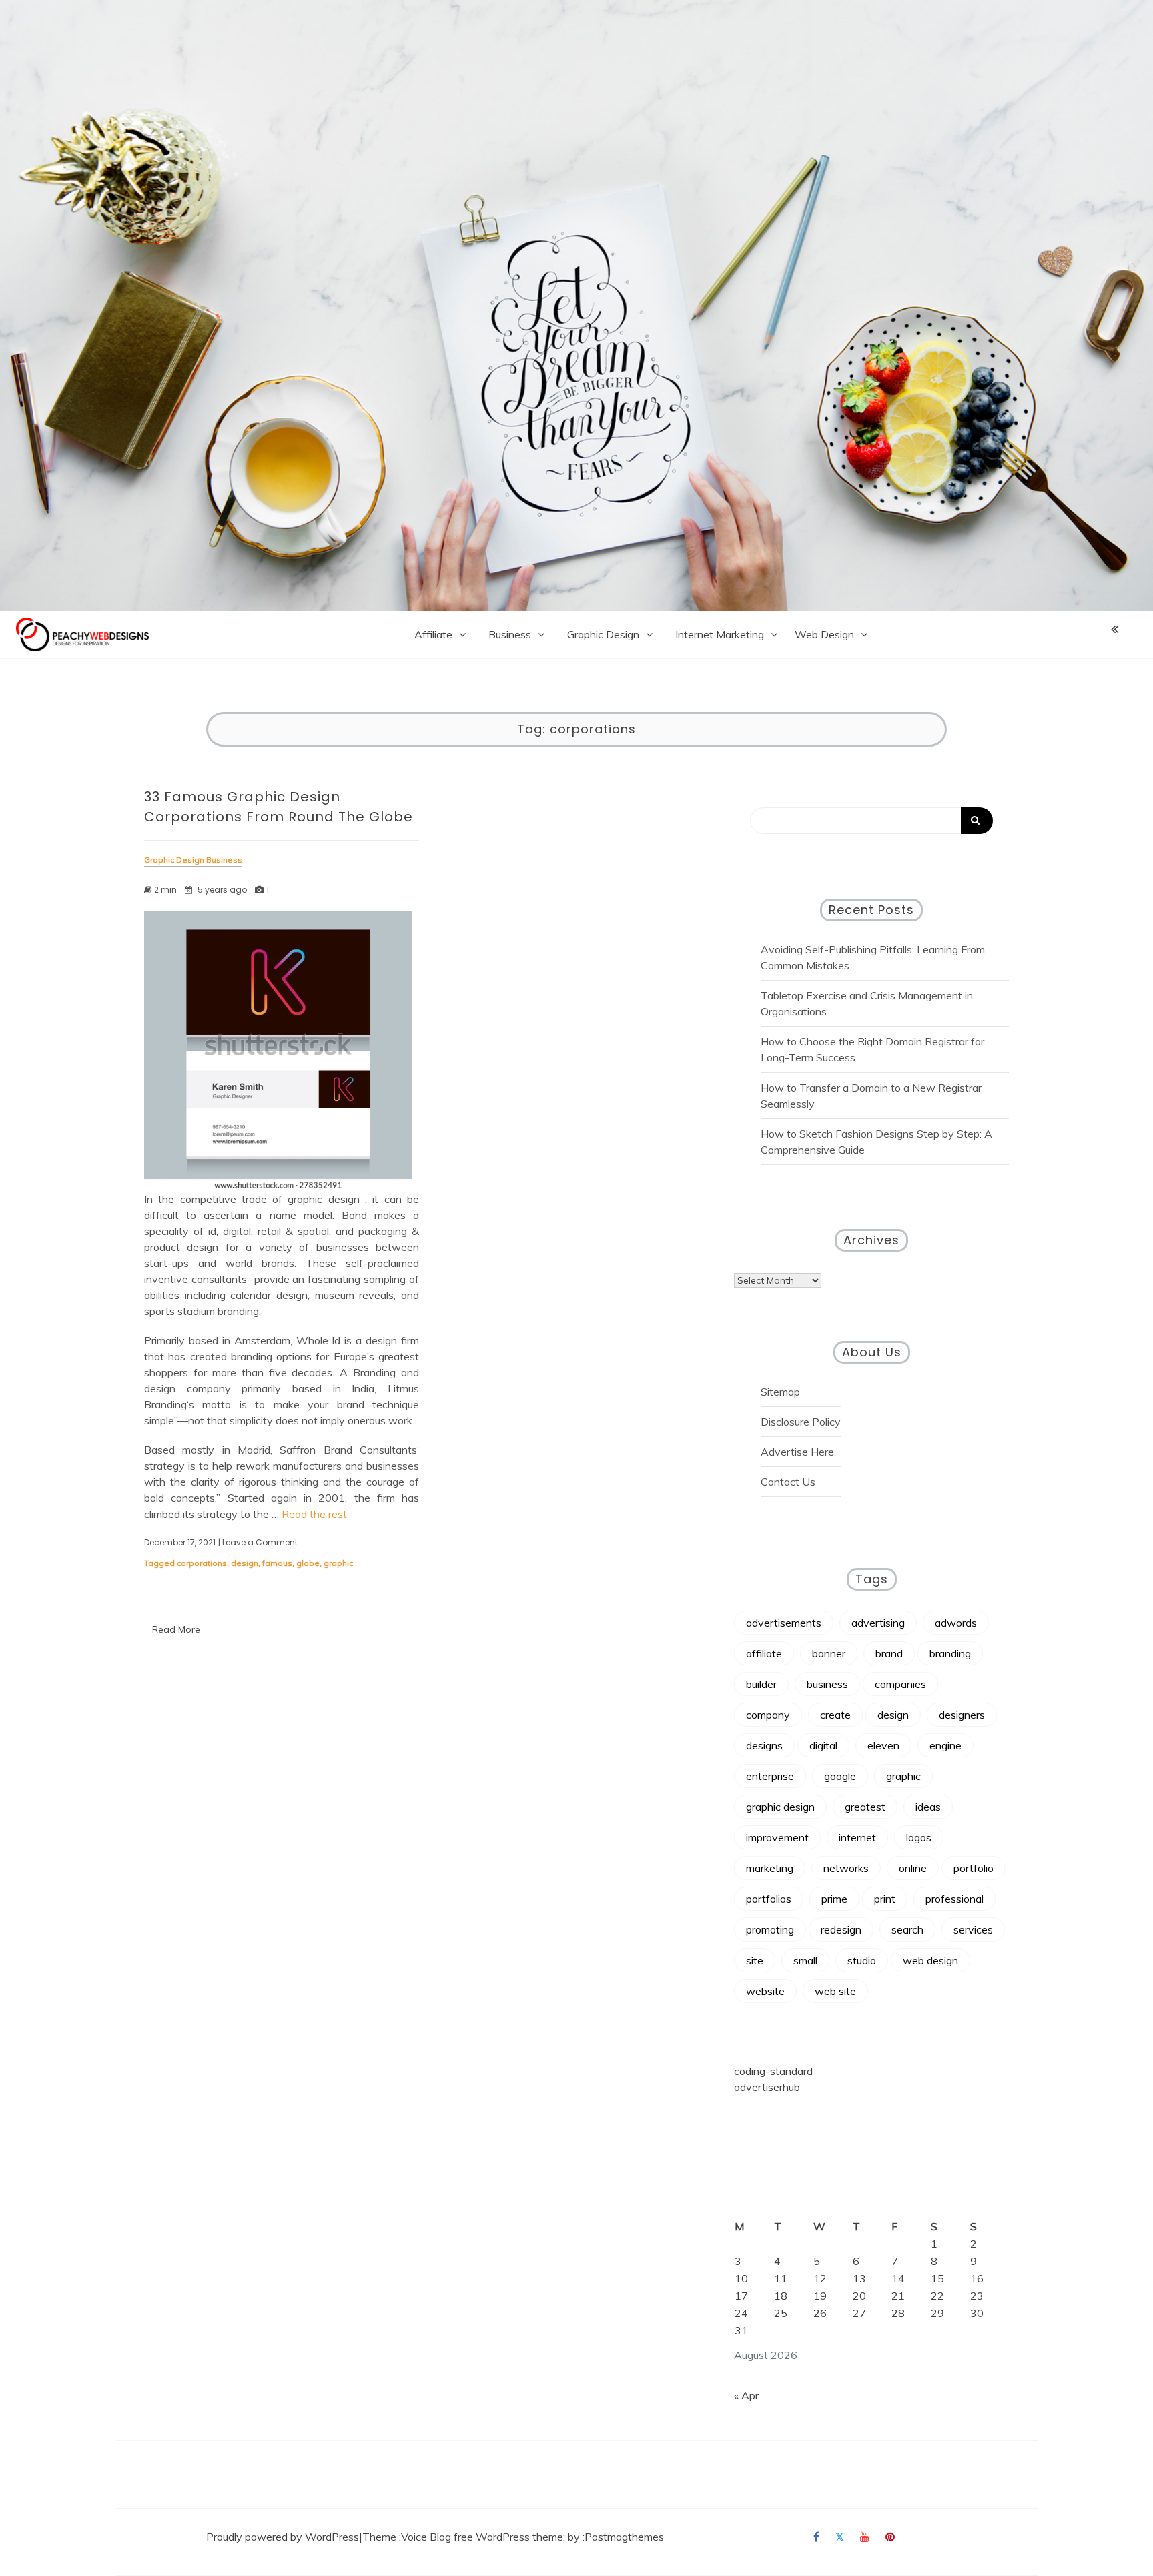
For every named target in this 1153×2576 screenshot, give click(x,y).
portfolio (974, 1868)
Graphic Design (603, 634)
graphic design (780, 1807)
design (245, 1563)
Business (510, 634)
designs (764, 1745)
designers (962, 1715)
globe (308, 1563)
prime (834, 1899)
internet (857, 1837)
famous (277, 1563)
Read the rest (314, 1514)
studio (862, 1960)
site (755, 1960)
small (805, 1960)
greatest (865, 1807)
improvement (777, 1837)
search (907, 1929)
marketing (770, 1868)
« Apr (746, 2395)
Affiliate (433, 634)
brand (889, 1653)
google (840, 1776)
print (885, 1899)
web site (835, 1991)
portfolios (769, 1899)
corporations (202, 1563)
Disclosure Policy (801, 1422)
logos (919, 1837)
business (827, 1684)
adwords (956, 1623)
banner (829, 1653)
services (973, 1929)
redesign (841, 1929)
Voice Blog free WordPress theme (482, 2537)
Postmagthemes (624, 2537)
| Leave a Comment (258, 1543)
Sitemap (780, 1392)
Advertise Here (797, 1452)
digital (823, 1745)
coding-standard (773, 2071)
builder (761, 1684)
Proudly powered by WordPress (283, 2537)
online (913, 1868)
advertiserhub (767, 2087)
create (835, 1715)
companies (900, 1684)
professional (954, 1899)
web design (930, 1960)
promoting (770, 1929)
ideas (928, 1807)
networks (846, 1868)
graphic (338, 1563)
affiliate (764, 1653)
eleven (883, 1745)
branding (950, 1653)
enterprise (770, 1776)
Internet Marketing (720, 634)
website (765, 1991)
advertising (878, 1623)
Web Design (824, 634)
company (768, 1715)
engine (945, 1745)
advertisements (784, 1623)
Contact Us (788, 1482)
